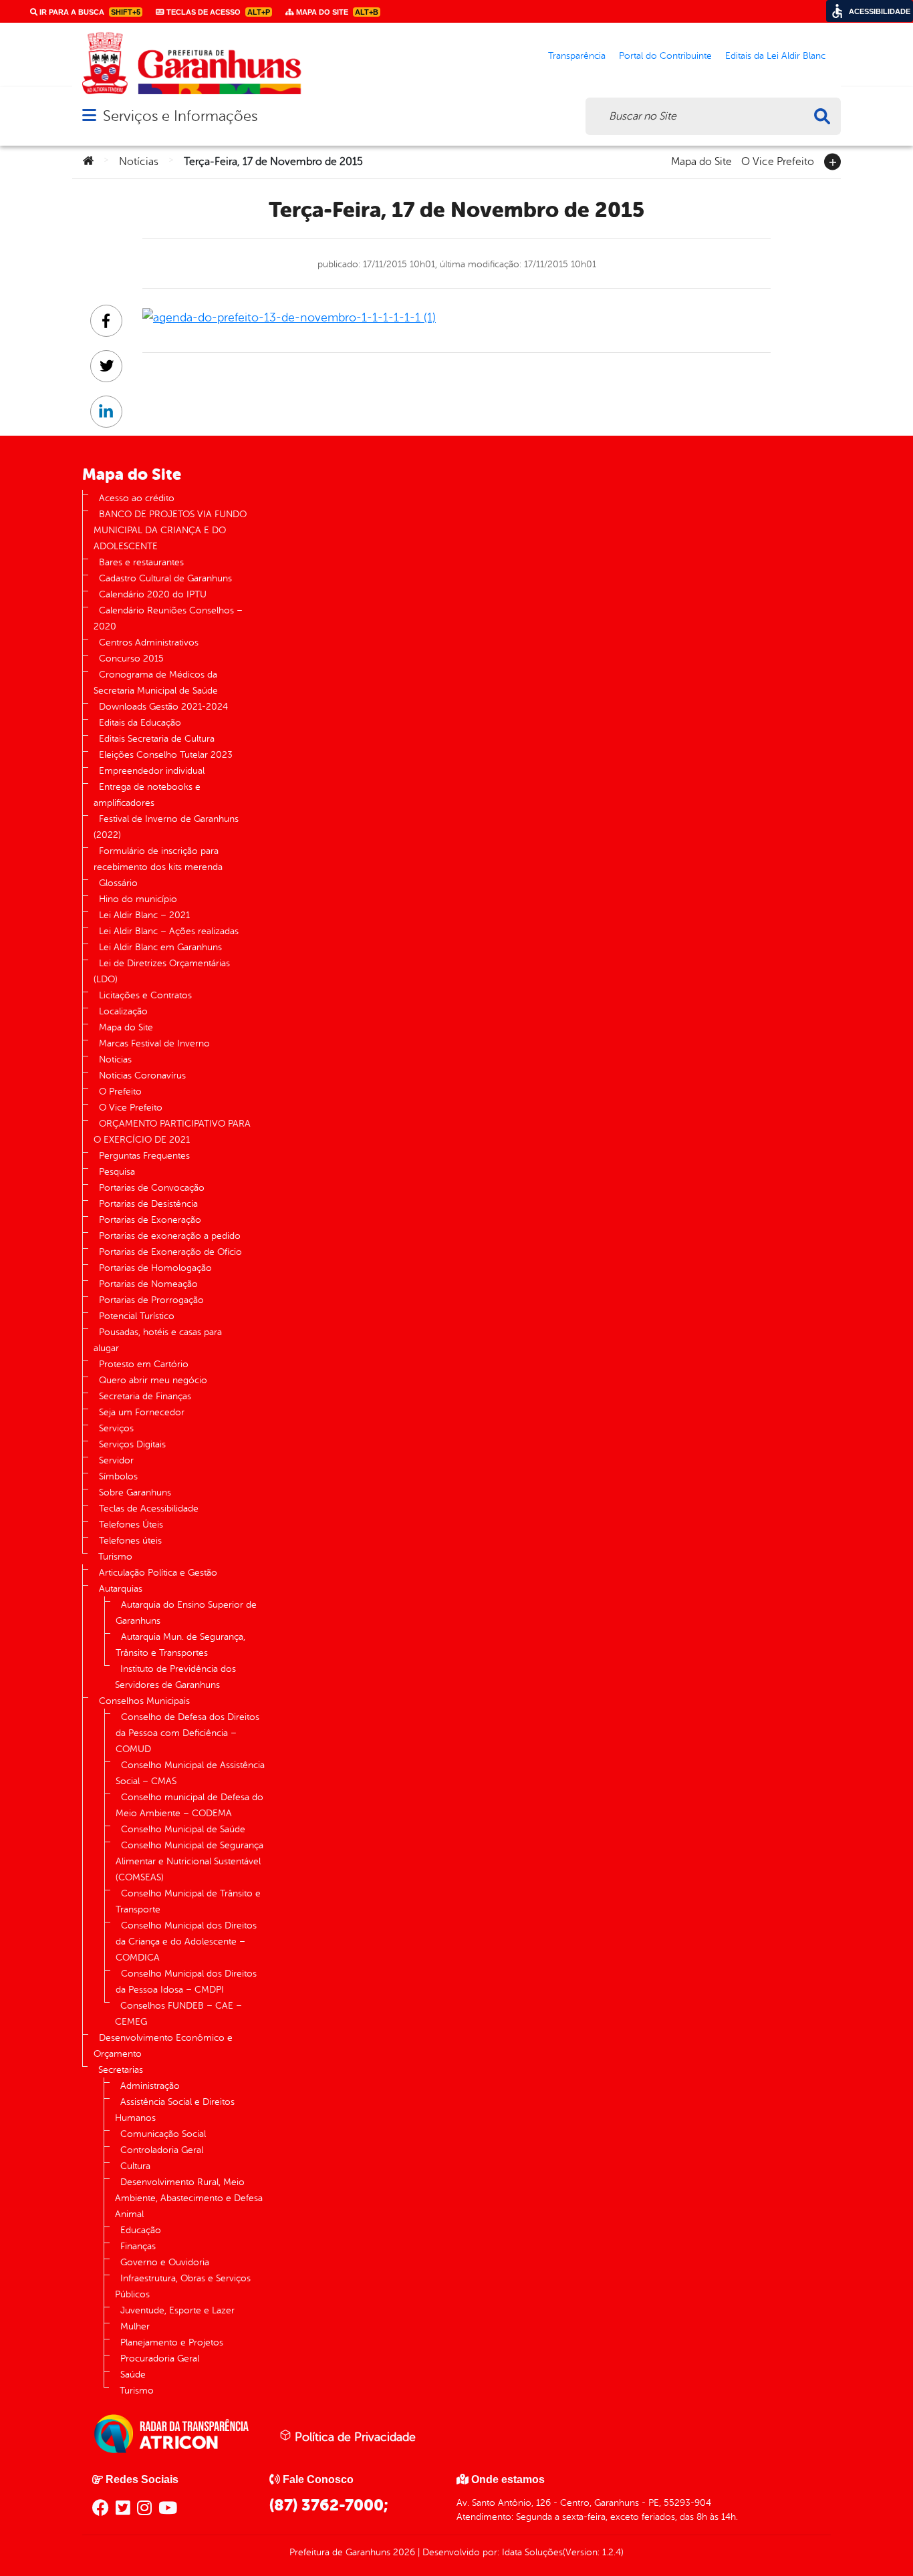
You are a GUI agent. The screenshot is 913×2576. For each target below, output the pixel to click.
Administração (150, 2086)
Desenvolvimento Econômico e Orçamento (163, 2046)
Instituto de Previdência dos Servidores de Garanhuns (175, 1677)
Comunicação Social (163, 2134)
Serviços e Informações (180, 116)
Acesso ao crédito (137, 498)
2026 (403, 2552)
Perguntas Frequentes (144, 1156)
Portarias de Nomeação (148, 1284)
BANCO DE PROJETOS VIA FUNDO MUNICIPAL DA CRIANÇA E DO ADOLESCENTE (170, 530)
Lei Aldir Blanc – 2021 (144, 915)
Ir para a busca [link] (89, 12)
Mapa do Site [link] (336, 12)
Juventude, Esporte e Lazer (177, 2310)
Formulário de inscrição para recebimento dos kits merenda (158, 859)
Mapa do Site (701, 160)
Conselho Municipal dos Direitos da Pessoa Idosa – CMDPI (186, 1982)
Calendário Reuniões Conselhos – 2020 (168, 618)
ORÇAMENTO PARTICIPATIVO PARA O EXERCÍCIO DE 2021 (172, 1132)
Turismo (115, 1557)
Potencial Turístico (137, 1316)
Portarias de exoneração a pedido (170, 1236)
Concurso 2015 (131, 659)
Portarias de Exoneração (150, 1220)
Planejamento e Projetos (172, 2342)
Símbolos (118, 1476)
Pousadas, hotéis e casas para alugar (158, 1340)
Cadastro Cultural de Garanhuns (165, 578)
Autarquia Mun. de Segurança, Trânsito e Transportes (180, 1645)
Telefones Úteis (131, 1525)
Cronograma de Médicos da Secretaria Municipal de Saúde (156, 683)
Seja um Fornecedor (142, 1412)
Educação (141, 2230)
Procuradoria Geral (160, 2358)
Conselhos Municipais (144, 1701)
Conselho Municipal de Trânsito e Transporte (188, 1901)
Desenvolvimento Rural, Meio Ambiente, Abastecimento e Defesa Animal (189, 2198)
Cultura (135, 2166)
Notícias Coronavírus (142, 1076)
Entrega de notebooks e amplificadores (147, 795)
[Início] (88, 162)
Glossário (118, 883)
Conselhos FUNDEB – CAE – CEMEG (178, 2014)
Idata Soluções (532, 2552)
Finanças (138, 2246)
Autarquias (121, 1589)
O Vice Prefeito (778, 160)
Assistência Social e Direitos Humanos (175, 2110)
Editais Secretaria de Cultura (157, 739)
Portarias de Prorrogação (151, 1300)
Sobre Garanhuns (135, 1492)
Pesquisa (117, 1172)
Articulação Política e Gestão (158, 1573)
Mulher (135, 2326)
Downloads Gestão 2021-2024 (163, 707)
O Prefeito (120, 1092)
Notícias (139, 162)
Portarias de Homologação (155, 1268)
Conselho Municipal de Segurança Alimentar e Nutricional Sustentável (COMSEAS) (189, 1861)
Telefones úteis (130, 1541)
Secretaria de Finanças (145, 1396)
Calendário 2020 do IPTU (153, 594)
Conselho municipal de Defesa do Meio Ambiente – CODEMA (189, 1805)
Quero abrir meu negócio (153, 1380)
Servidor (116, 1460)
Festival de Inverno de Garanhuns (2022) (166, 827)
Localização (123, 1011)
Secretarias (121, 2070)
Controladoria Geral (162, 2150)
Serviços (116, 1428)
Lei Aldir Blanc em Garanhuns (160, 947)
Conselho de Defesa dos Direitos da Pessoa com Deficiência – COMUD (187, 1733)
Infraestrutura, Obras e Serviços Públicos (183, 2286)
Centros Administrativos (149, 642)
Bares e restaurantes (141, 562)
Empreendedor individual (152, 771)
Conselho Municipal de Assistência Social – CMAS (190, 1773)
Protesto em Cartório (144, 1364)
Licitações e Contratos (145, 995)
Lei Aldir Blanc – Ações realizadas (169, 931)
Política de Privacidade (354, 2437)
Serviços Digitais (132, 1444)
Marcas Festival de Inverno (154, 1043)
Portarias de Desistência (148, 1204)
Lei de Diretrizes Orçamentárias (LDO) (162, 971)
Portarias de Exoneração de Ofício (170, 1252)
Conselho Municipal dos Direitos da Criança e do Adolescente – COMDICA (186, 1942)
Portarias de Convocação (152, 1188)
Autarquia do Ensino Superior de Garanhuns (186, 1613)
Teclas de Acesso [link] (217, 12)
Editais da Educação (140, 723)
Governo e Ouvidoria (165, 2262)
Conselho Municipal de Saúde (183, 1829)
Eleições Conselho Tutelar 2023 (166, 755)
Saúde (133, 2375)
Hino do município (138, 899)
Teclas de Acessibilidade (149, 1509)
